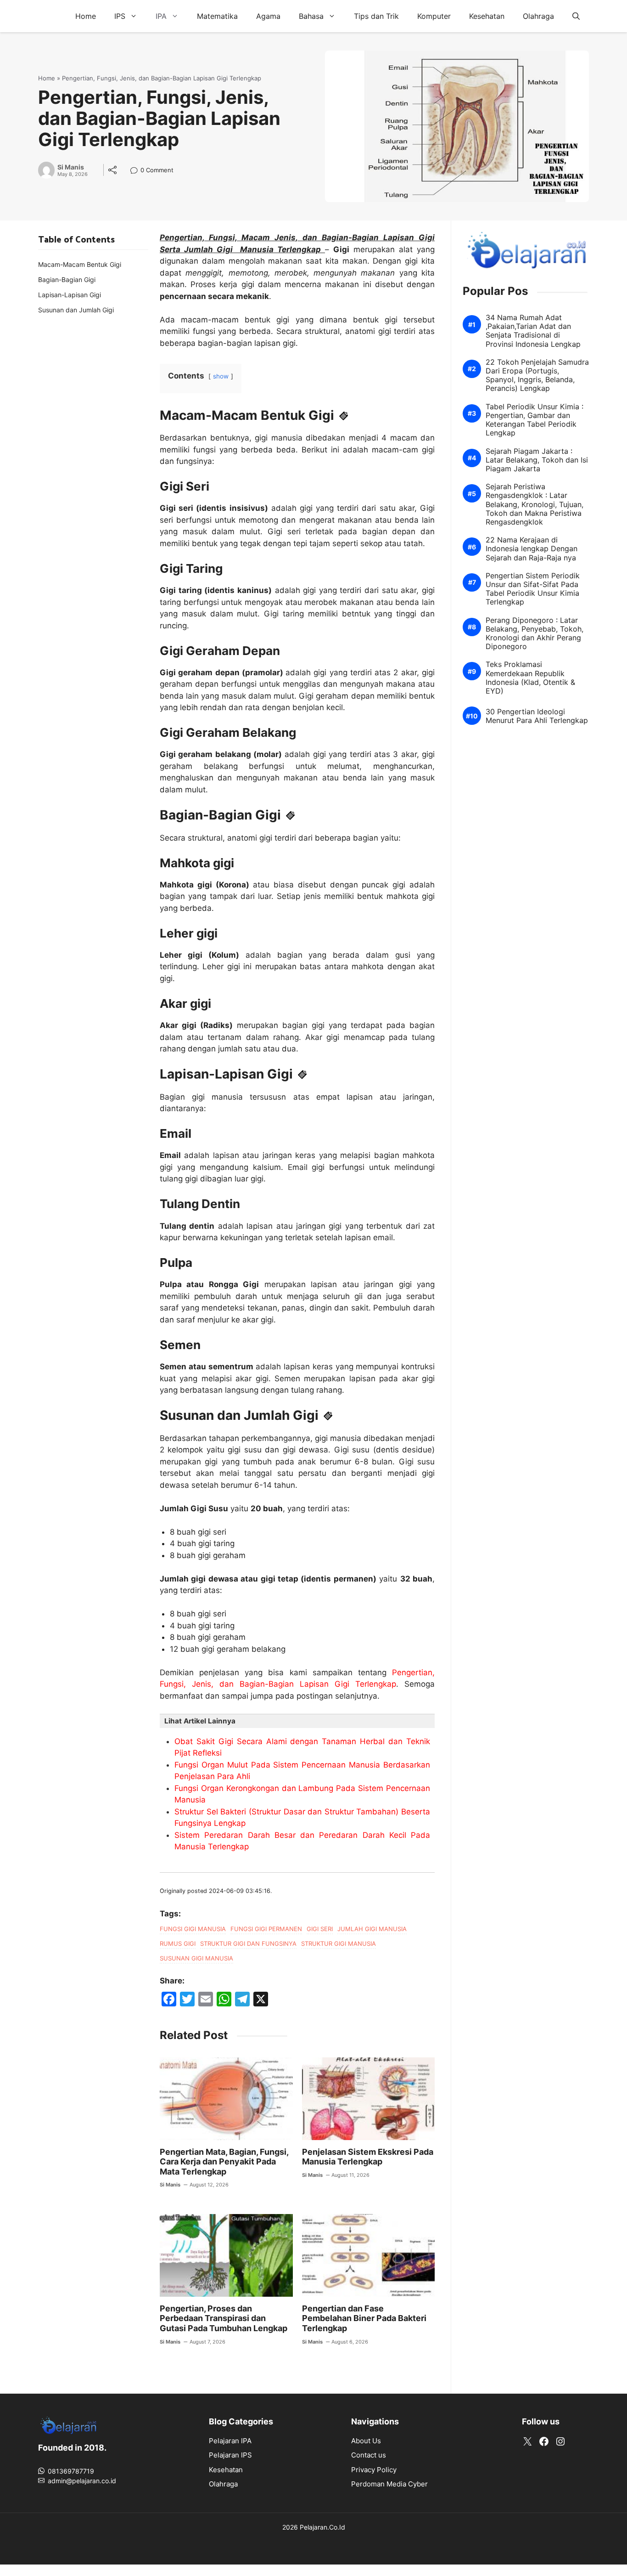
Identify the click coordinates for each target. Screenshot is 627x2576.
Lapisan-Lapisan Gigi (70, 295)
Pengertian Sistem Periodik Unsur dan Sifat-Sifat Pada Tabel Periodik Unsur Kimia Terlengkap (533, 589)
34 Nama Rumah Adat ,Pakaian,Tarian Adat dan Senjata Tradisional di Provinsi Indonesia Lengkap (533, 331)
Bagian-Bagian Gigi (67, 280)
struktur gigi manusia (339, 1943)
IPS (120, 16)
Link (137, 171)
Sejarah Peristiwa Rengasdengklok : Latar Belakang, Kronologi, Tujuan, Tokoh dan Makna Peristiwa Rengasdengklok (535, 504)
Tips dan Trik (376, 16)
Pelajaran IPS (230, 2455)
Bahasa (311, 16)
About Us (366, 2441)
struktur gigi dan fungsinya (248, 1943)
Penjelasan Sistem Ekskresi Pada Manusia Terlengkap (368, 2157)
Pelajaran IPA (230, 2441)
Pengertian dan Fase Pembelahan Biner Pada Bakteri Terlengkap (364, 2318)
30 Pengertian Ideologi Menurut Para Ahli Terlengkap (537, 716)
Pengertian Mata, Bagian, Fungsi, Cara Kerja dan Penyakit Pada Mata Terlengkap (224, 2162)
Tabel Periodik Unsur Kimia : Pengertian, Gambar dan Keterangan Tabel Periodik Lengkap (535, 420)
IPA (161, 16)
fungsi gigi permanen (266, 1929)
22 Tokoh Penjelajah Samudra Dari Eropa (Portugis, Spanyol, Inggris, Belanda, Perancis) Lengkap (537, 376)
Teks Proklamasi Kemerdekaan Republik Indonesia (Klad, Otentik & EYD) (530, 678)
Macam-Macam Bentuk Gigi (80, 264)
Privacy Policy (374, 2470)
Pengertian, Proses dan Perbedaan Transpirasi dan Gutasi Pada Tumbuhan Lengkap (224, 2318)
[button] (576, 16)
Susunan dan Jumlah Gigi (76, 310)
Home (86, 16)
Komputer (434, 16)
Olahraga (538, 16)
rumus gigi (178, 1943)
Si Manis (71, 167)
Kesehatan (487, 16)
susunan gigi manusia (196, 1958)
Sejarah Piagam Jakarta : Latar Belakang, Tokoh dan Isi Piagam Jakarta (537, 460)
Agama (268, 16)
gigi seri (320, 1929)
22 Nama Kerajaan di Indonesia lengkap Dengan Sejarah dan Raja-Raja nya (532, 549)
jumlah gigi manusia (372, 1929)
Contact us (369, 2455)
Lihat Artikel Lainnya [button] (200, 1721)
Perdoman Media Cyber (389, 2484)
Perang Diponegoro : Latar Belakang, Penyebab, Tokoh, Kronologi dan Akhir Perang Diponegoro (535, 634)
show (221, 376)
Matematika (217, 16)
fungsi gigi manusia (193, 1929)
